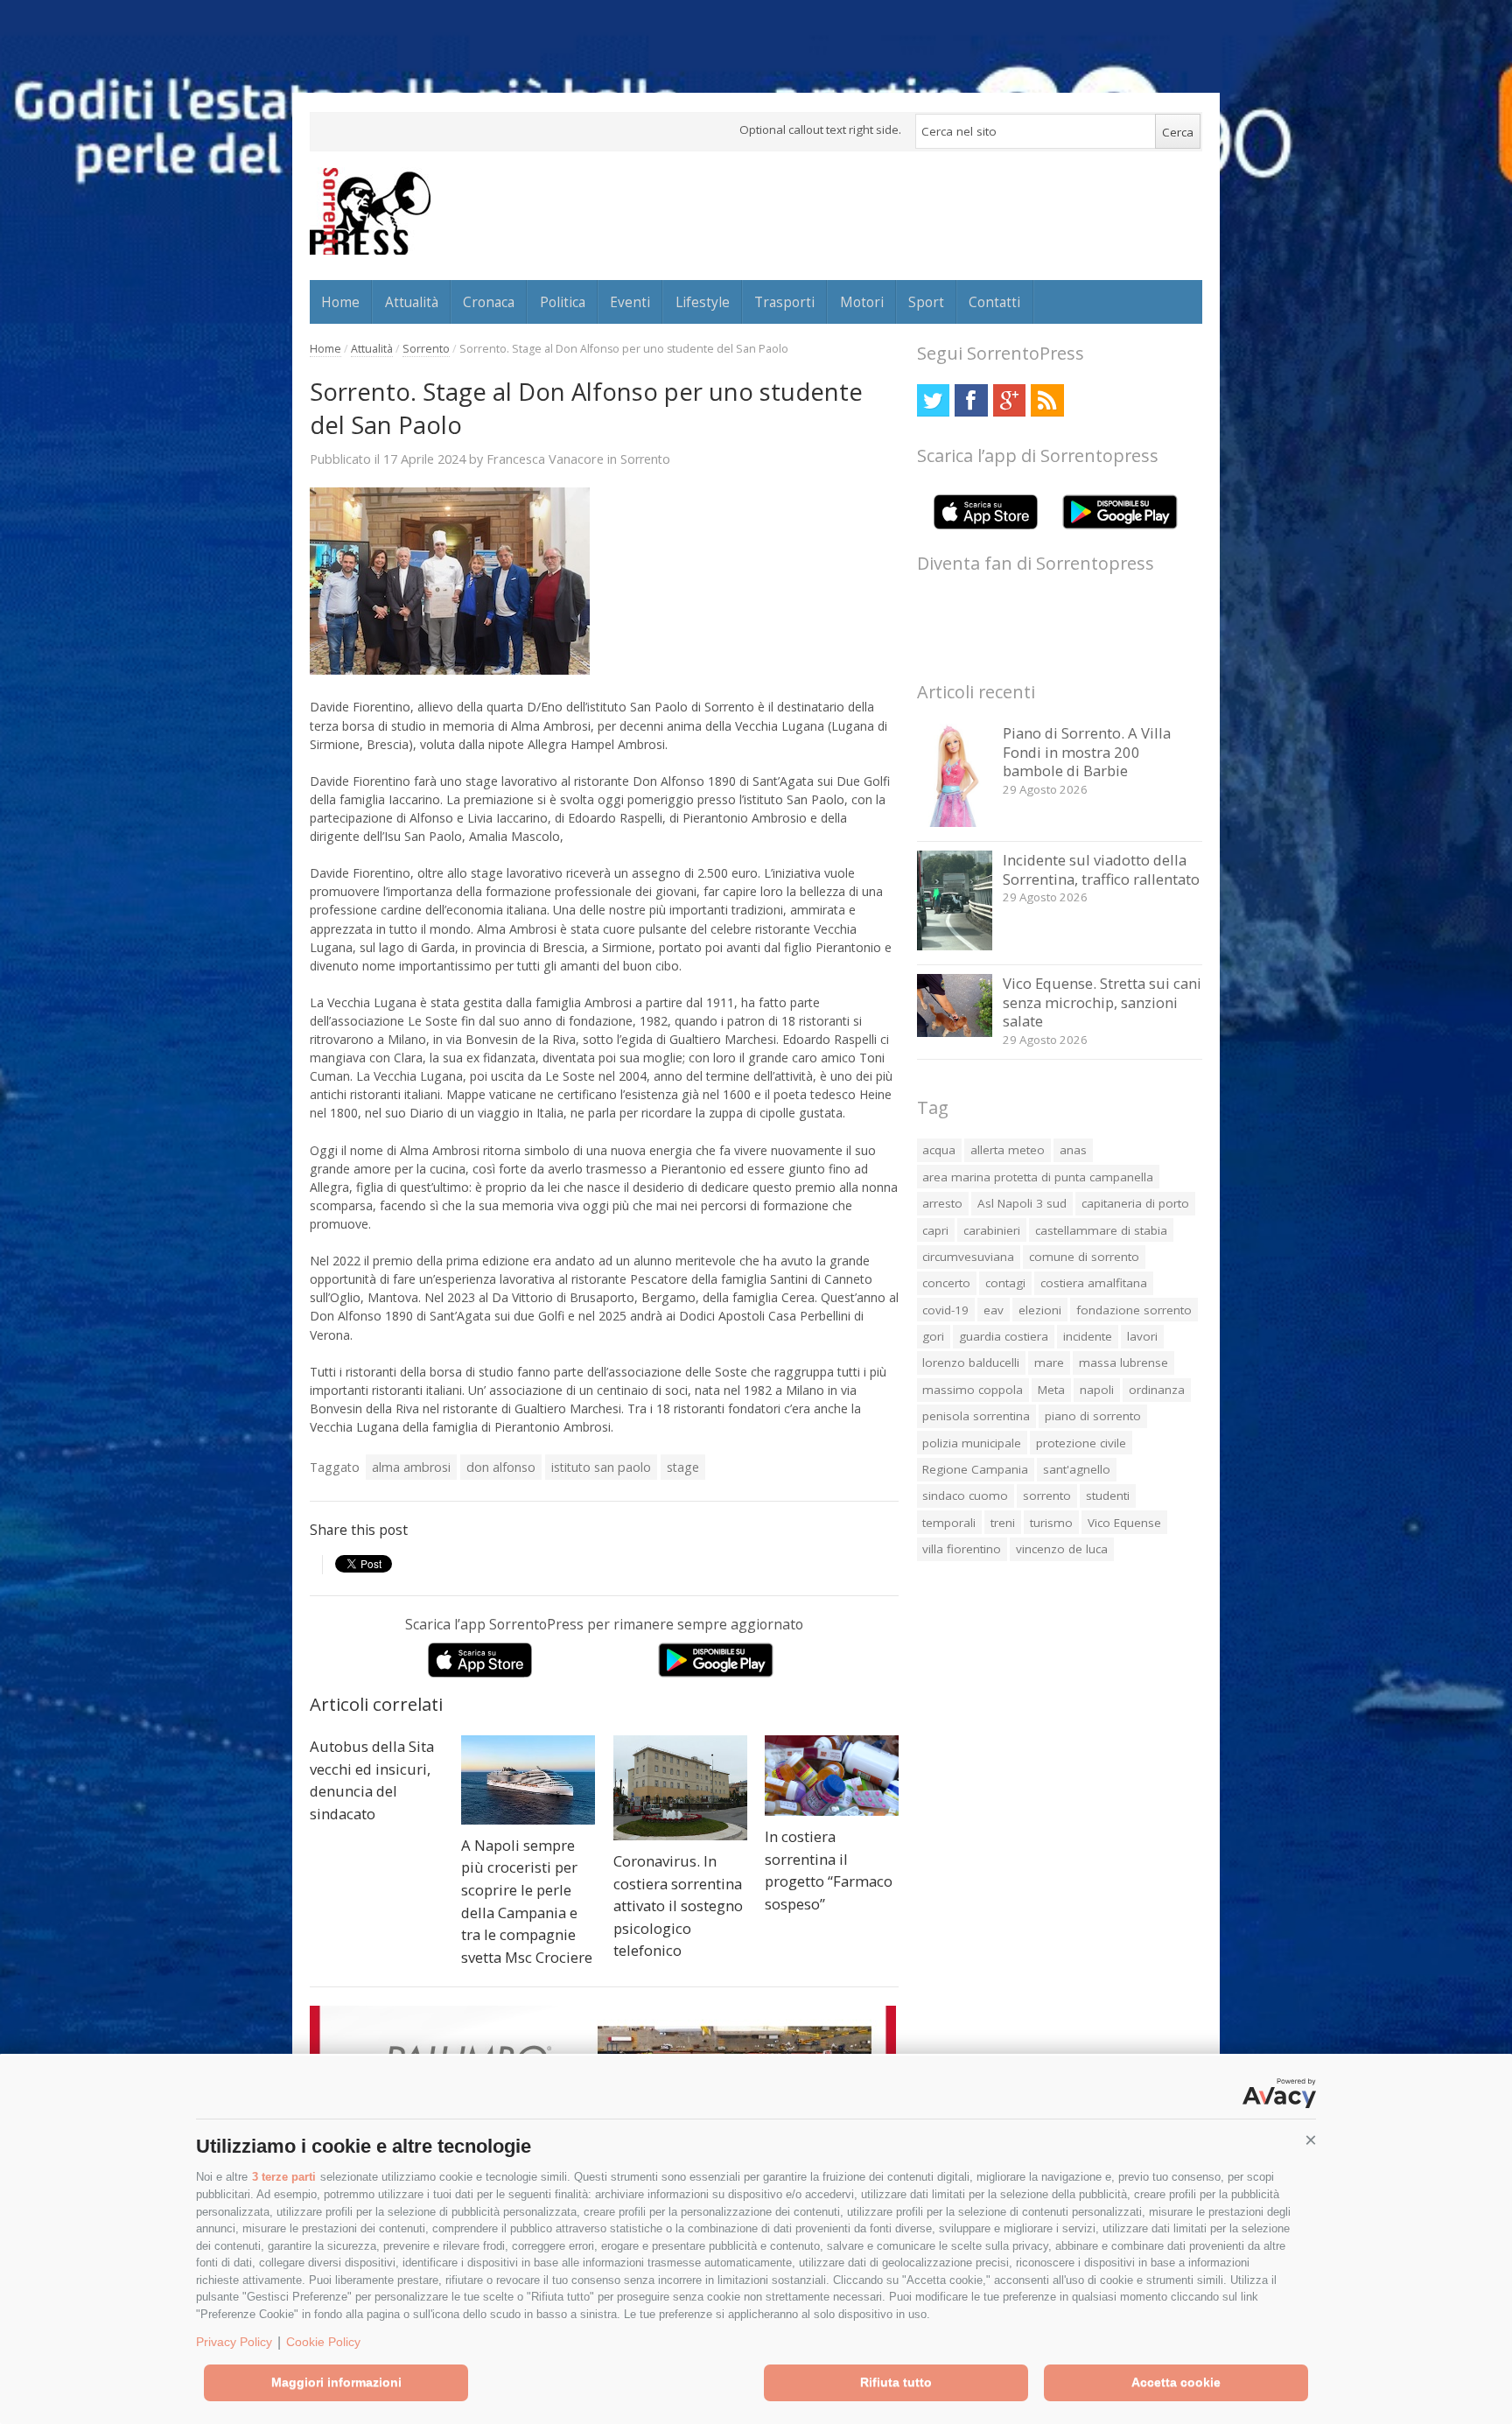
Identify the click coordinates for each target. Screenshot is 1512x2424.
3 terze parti (284, 2177)
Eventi (630, 302)
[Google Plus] (1009, 400)
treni (1003, 1523)
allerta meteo (1008, 1150)
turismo (1051, 1523)
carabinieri (992, 1230)
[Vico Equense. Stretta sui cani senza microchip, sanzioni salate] (955, 1032)
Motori (862, 302)
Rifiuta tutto (896, 2382)
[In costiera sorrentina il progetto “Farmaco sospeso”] (832, 1776)
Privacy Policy (234, 2342)
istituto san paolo (601, 1467)
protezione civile (1081, 1443)
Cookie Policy (323, 2342)
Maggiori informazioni (336, 2382)
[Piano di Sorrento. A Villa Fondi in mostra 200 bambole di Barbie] (955, 822)
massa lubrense (1123, 1363)
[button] (1311, 2140)
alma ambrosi (411, 1467)
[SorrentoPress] (370, 211)
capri (935, 1230)
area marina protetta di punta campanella (1038, 1177)
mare (1049, 1363)
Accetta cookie (1176, 2382)
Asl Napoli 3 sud (1022, 1203)
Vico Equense (1124, 1523)
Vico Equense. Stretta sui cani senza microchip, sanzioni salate (1102, 1002)
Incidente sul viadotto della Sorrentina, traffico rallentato (1101, 869)
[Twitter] (933, 400)
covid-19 (945, 1310)
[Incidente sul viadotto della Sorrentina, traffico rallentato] (955, 946)
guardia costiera (1004, 1336)
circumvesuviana (968, 1257)
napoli (1097, 1390)
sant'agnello (1077, 1469)
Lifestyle (703, 302)
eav (994, 1310)
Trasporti (784, 302)
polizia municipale (972, 1443)
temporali (949, 1523)
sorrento (1047, 1496)
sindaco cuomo (965, 1496)
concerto (946, 1283)
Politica (563, 302)
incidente (1088, 1336)
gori (933, 1336)
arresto (942, 1203)
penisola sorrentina (976, 1416)
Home (340, 302)
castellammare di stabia (1101, 1230)
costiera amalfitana (1094, 1283)
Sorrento (426, 349)
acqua (939, 1150)
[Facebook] (971, 400)
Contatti (994, 302)
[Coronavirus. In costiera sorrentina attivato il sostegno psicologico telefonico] (680, 1788)
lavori (1142, 1336)
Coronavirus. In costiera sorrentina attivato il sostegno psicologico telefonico (678, 1906)
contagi (1005, 1283)
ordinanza (1157, 1390)
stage (683, 1467)
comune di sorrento (1084, 1257)
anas (1073, 1150)
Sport (926, 302)
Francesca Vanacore (545, 459)
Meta (1051, 1390)
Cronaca (489, 302)
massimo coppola (973, 1390)
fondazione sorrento (1134, 1310)
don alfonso (501, 1467)
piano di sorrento (1093, 1416)
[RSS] (1047, 400)
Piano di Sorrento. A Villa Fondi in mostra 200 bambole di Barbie (1087, 752)
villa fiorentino (962, 1549)
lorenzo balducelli (971, 1363)
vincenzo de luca (1062, 1549)
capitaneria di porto (1135, 1203)
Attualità (412, 302)
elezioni (1040, 1310)
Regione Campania (975, 1469)
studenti (1108, 1496)
